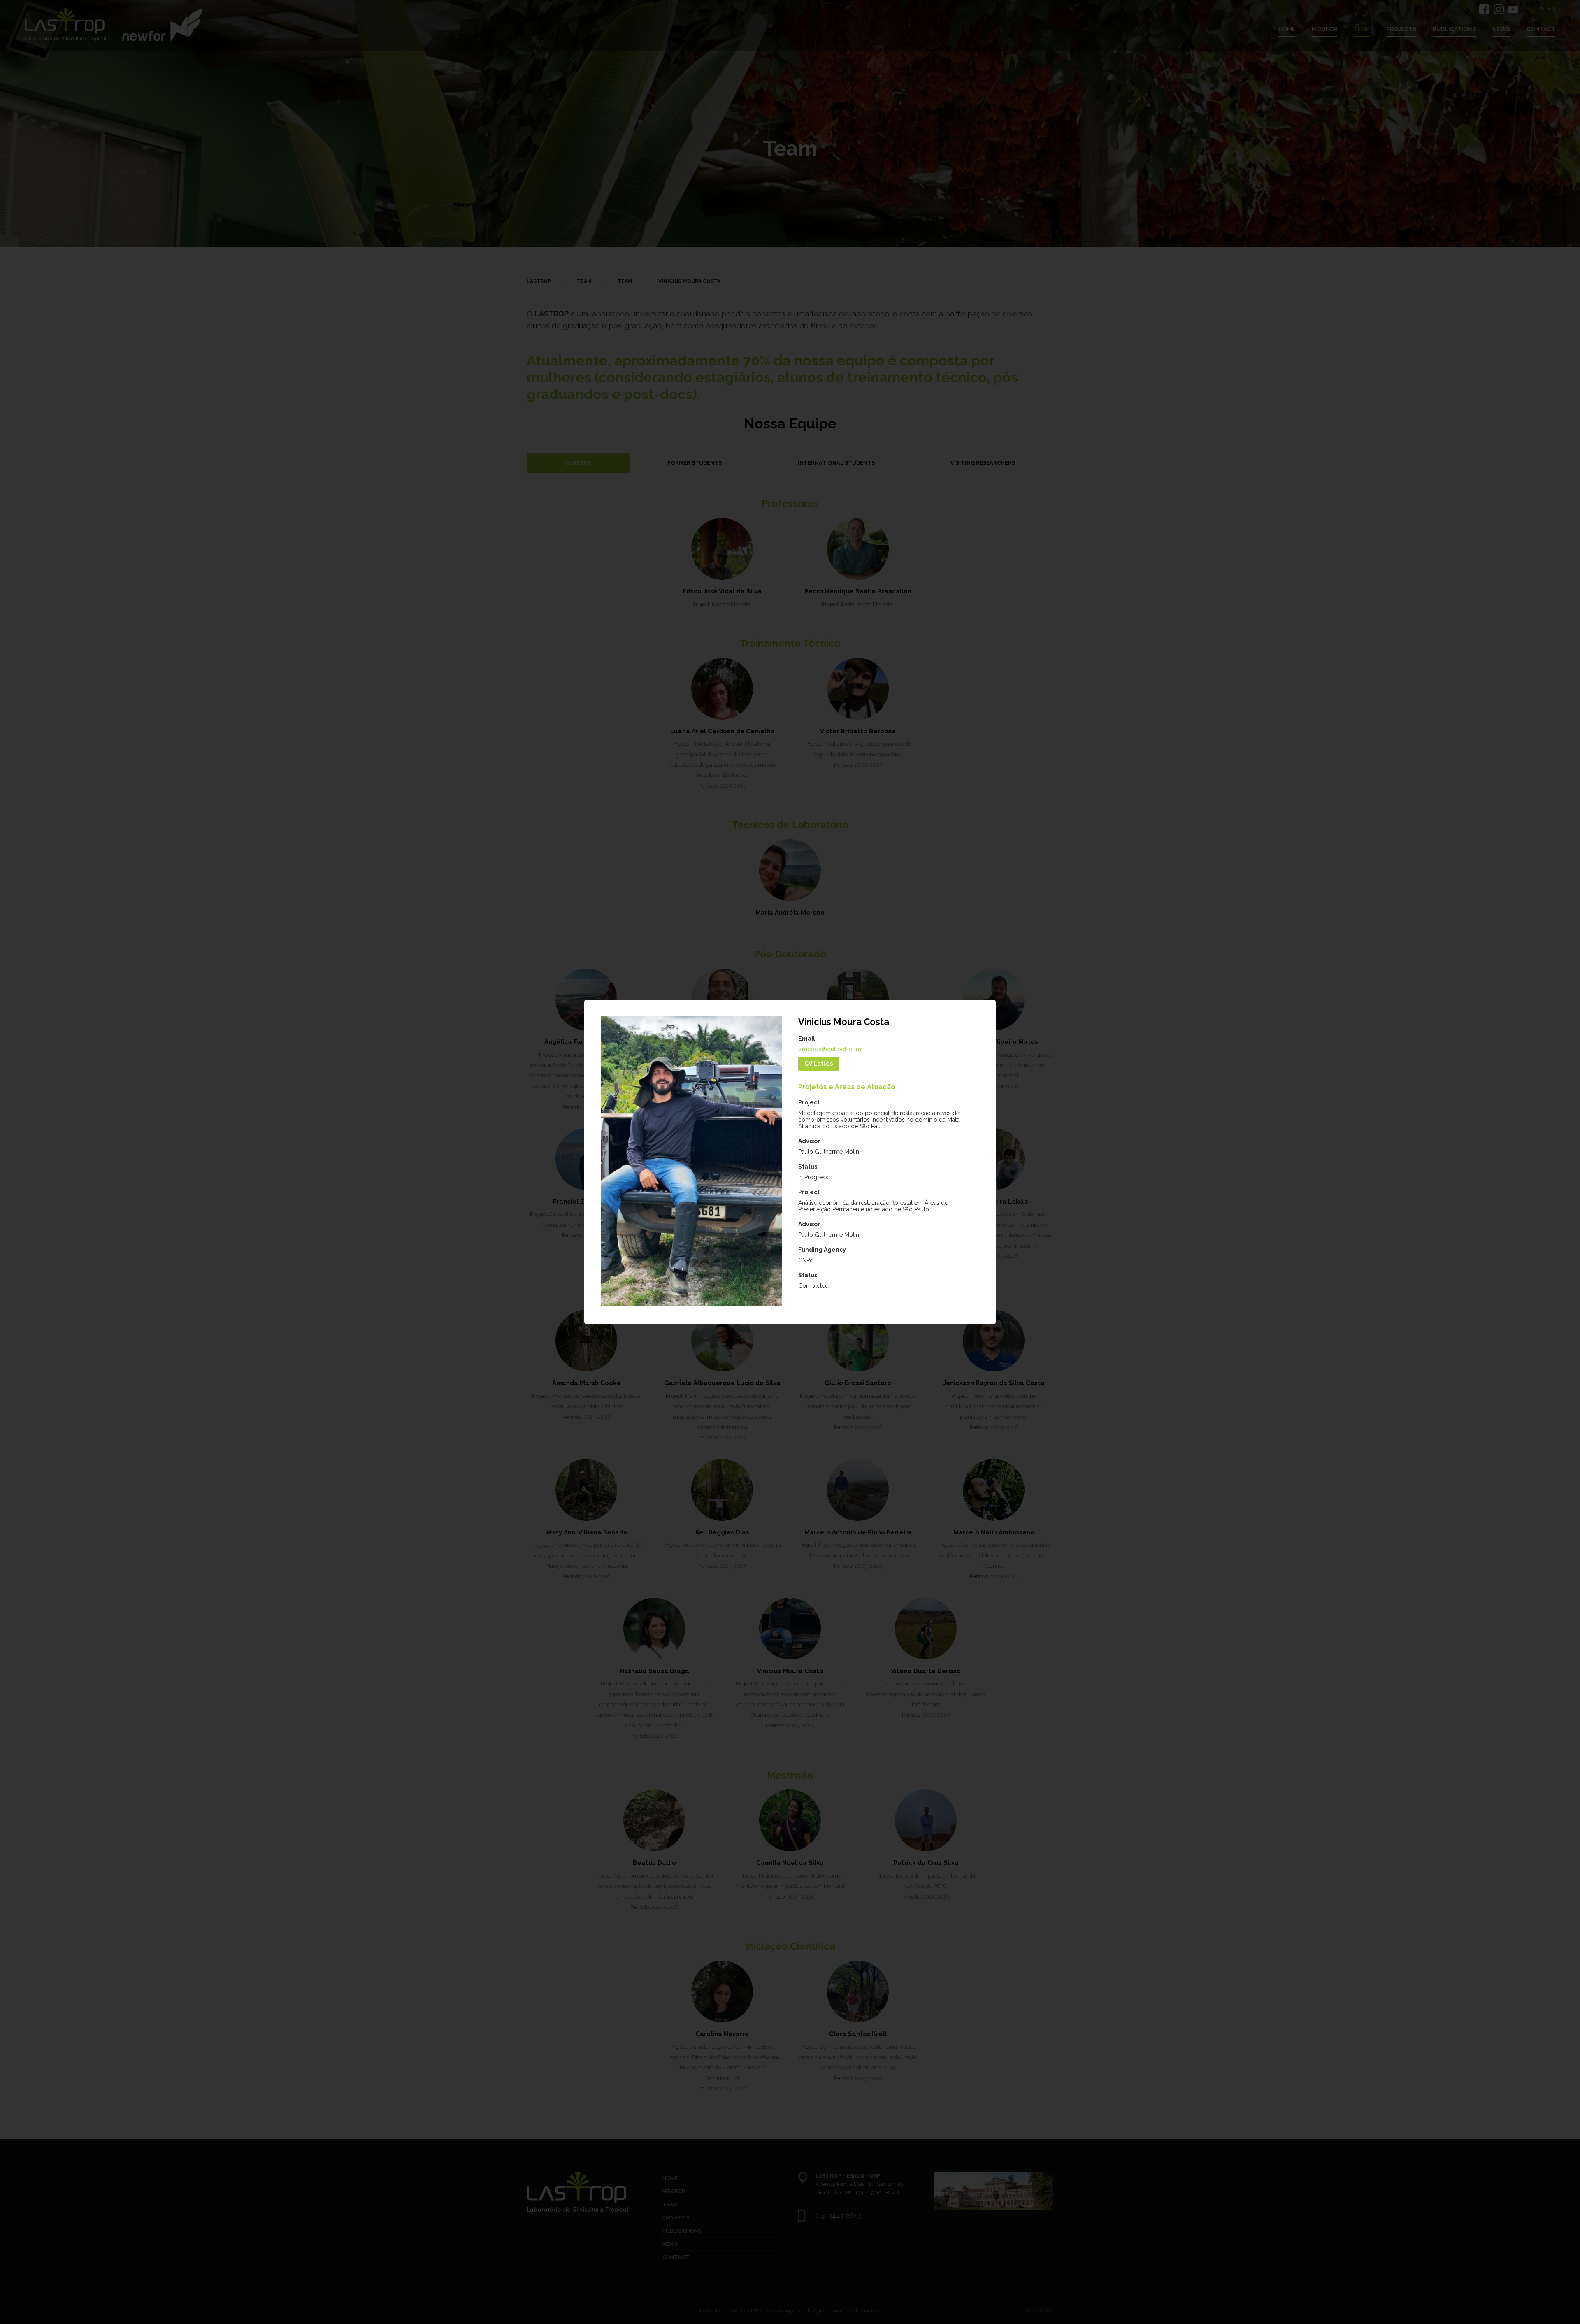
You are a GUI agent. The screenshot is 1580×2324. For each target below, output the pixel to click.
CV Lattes (819, 1064)
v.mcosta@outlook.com (830, 1049)
